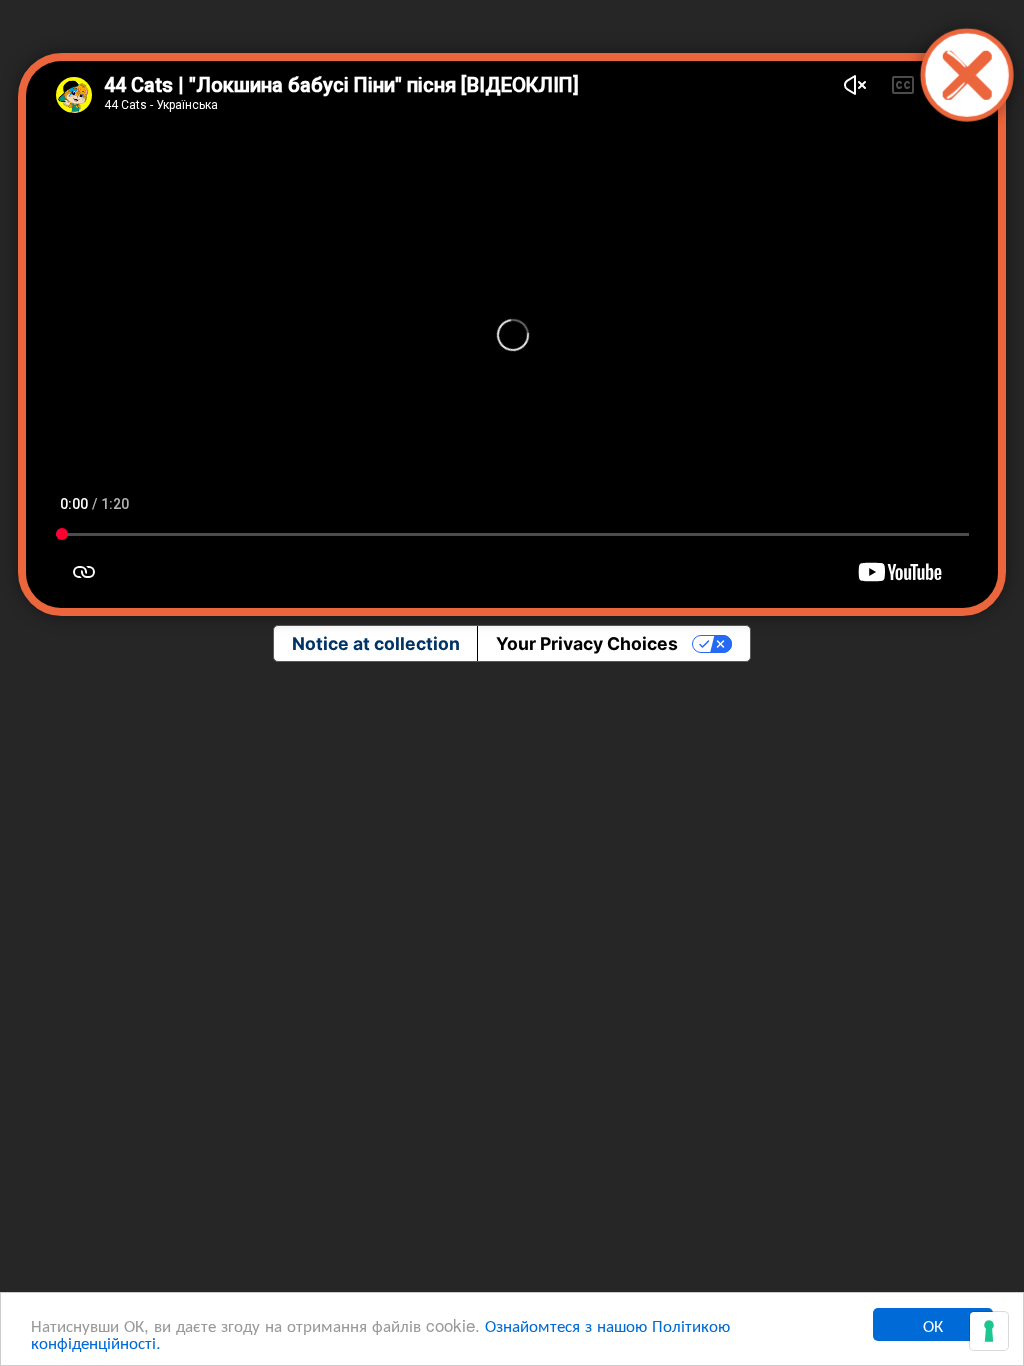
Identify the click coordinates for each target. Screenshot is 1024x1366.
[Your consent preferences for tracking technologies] (989, 1331)
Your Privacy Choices (587, 643)
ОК (933, 1324)
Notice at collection (376, 643)
